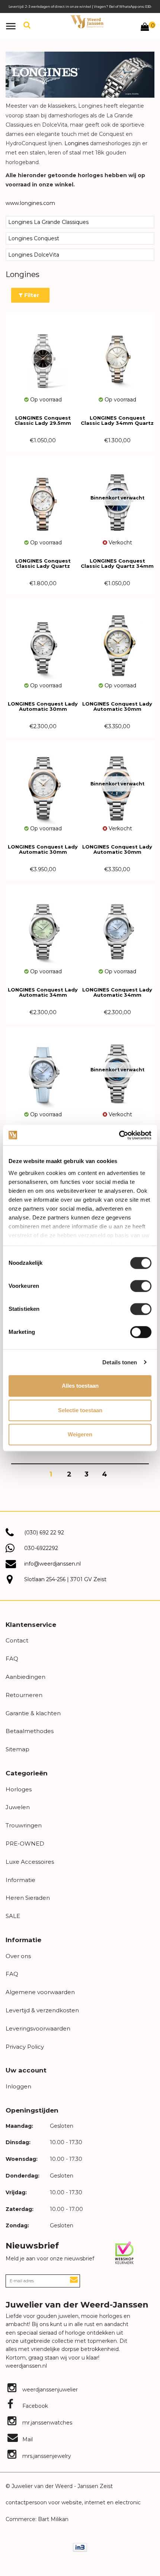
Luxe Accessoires (30, 1862)
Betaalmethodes (30, 1731)
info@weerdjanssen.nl (52, 1564)
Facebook (34, 2406)
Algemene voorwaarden (40, 1992)
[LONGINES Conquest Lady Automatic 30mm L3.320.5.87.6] (43, 783)
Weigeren (80, 1434)
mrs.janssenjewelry (46, 2456)
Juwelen (18, 1807)
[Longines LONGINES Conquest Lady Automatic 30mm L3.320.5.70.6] (117, 640)
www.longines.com (30, 203)
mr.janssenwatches (47, 2423)
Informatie (20, 1880)
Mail (27, 2439)
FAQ (12, 1659)
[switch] (141, 1286)
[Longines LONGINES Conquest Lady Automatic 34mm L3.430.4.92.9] (43, 1069)
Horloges (19, 1789)
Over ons (18, 1956)
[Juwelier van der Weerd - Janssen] (87, 22)
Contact (17, 1640)
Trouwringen (24, 1825)
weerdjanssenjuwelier (49, 2390)
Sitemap (17, 1749)
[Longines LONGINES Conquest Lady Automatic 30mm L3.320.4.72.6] (43, 640)
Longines (76, 143)
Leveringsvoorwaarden (38, 2028)
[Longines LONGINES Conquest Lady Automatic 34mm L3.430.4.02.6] (43, 926)
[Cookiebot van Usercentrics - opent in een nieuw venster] (119, 1135)
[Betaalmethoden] (80, 2547)
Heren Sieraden (28, 1898)
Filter (31, 295)
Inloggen (18, 2086)
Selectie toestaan (80, 1410)
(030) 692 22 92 (44, 1533)
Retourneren (24, 1695)
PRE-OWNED (25, 1844)
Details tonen (120, 1362)
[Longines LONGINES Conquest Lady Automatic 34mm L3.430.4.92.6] (117, 926)
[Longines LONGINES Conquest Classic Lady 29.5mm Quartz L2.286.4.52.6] (43, 354)
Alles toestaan (80, 1386)
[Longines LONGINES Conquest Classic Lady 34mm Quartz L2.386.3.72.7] (117, 354)
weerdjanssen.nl (26, 2366)
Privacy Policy (25, 2047)
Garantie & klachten (33, 1713)
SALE (13, 1916)
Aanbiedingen (25, 1677)
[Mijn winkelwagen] (145, 28)
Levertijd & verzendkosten (42, 2010)
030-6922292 (41, 1548)
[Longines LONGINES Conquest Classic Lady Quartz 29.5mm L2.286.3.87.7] (43, 497)
